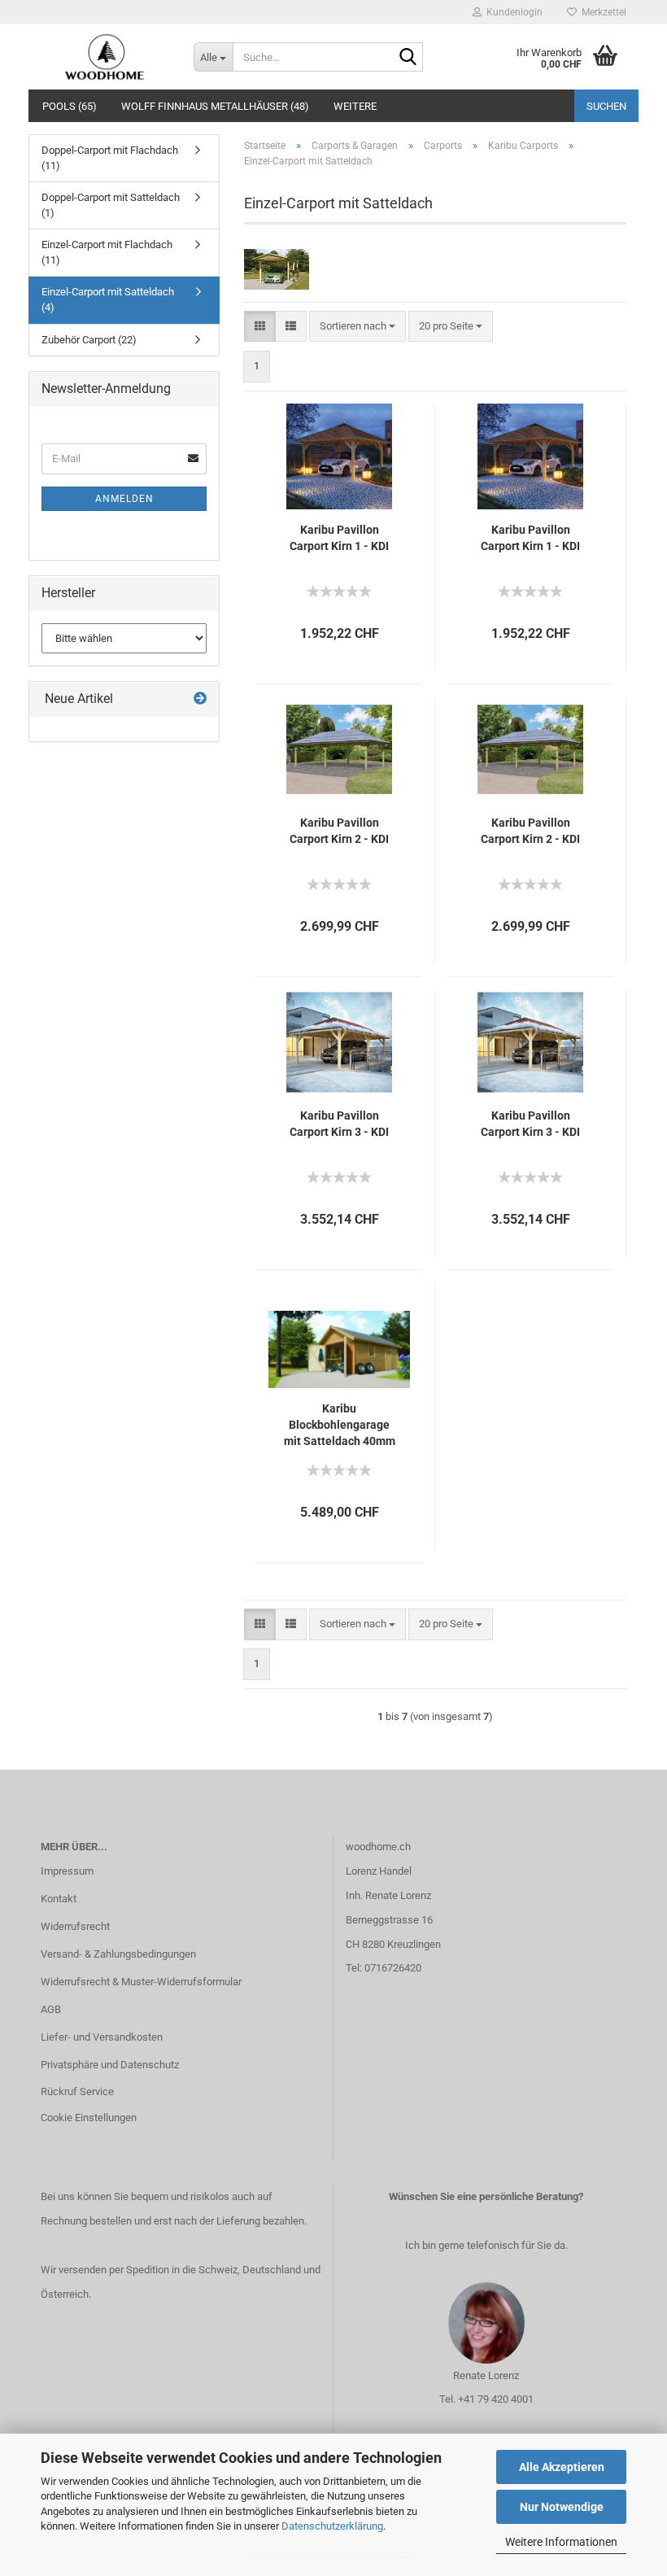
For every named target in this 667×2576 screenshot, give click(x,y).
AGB (51, 2009)
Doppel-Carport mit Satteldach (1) (111, 205)
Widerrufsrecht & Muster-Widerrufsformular (141, 1982)
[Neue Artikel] (200, 699)
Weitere (355, 106)
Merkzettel (602, 12)
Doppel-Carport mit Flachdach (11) (110, 158)
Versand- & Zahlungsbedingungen (118, 1954)
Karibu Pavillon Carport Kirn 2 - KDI (339, 831)
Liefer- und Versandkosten (102, 2037)
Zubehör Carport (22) (89, 340)
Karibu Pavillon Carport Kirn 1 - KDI (339, 538)
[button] (260, 327)
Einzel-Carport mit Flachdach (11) (107, 252)
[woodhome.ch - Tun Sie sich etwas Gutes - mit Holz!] (105, 57)
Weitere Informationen (561, 2542)
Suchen (606, 106)
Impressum (67, 1871)
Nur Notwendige (562, 2507)
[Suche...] (408, 58)
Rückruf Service (77, 2091)
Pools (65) (70, 106)
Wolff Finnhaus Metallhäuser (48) (215, 106)
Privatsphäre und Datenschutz (110, 2065)
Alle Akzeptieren (562, 2467)
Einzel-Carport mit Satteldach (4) (108, 299)
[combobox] (357, 327)
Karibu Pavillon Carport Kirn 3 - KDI (339, 1124)
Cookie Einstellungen (89, 2118)
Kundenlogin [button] (512, 12)
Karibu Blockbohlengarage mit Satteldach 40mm (340, 1425)
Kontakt (59, 1899)
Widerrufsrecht (75, 1926)
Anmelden (124, 499)
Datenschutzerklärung (332, 2526)
